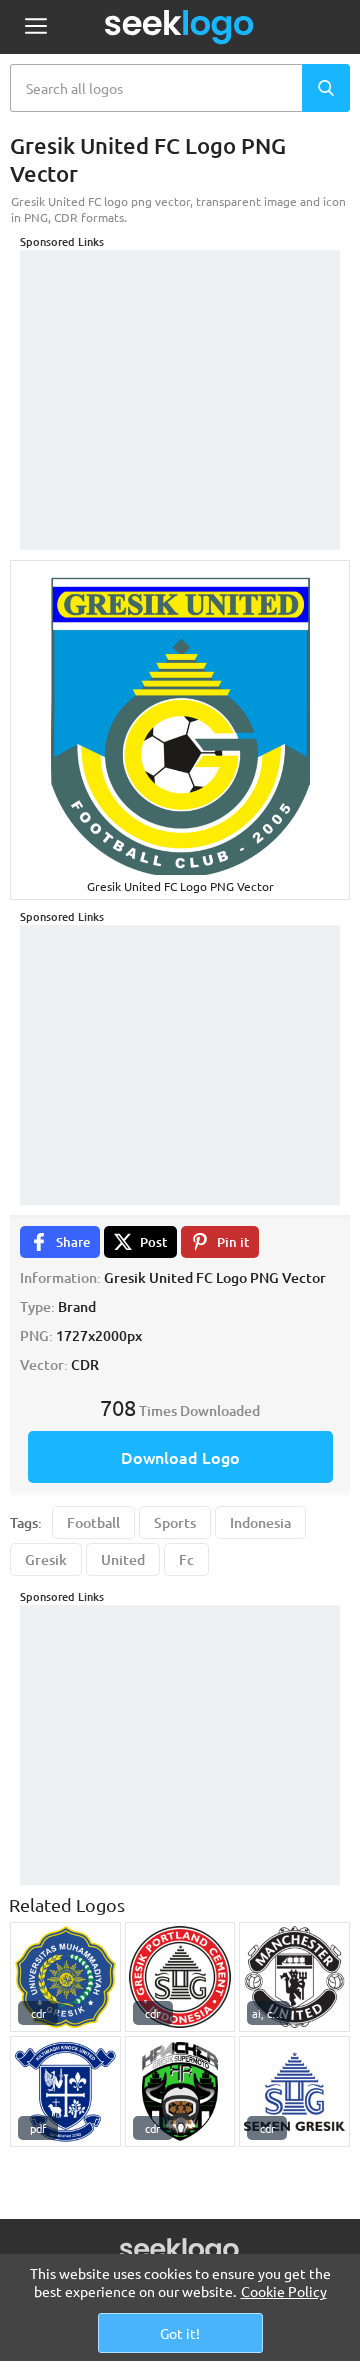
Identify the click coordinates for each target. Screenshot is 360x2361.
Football (93, 1522)
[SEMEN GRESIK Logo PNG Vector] (180, 1977)
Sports (175, 1522)
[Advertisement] (180, 375)
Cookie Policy (284, 2291)
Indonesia (260, 1522)
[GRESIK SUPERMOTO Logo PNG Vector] (180, 2091)
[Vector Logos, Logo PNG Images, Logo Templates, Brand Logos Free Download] (180, 27)
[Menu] (35, 27)
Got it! (180, 2333)
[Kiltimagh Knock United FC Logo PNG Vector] (65, 2091)
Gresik (46, 1559)
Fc (186, 1559)
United (123, 1559)
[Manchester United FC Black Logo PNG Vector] (294, 1977)
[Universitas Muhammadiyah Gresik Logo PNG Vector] (65, 1977)
